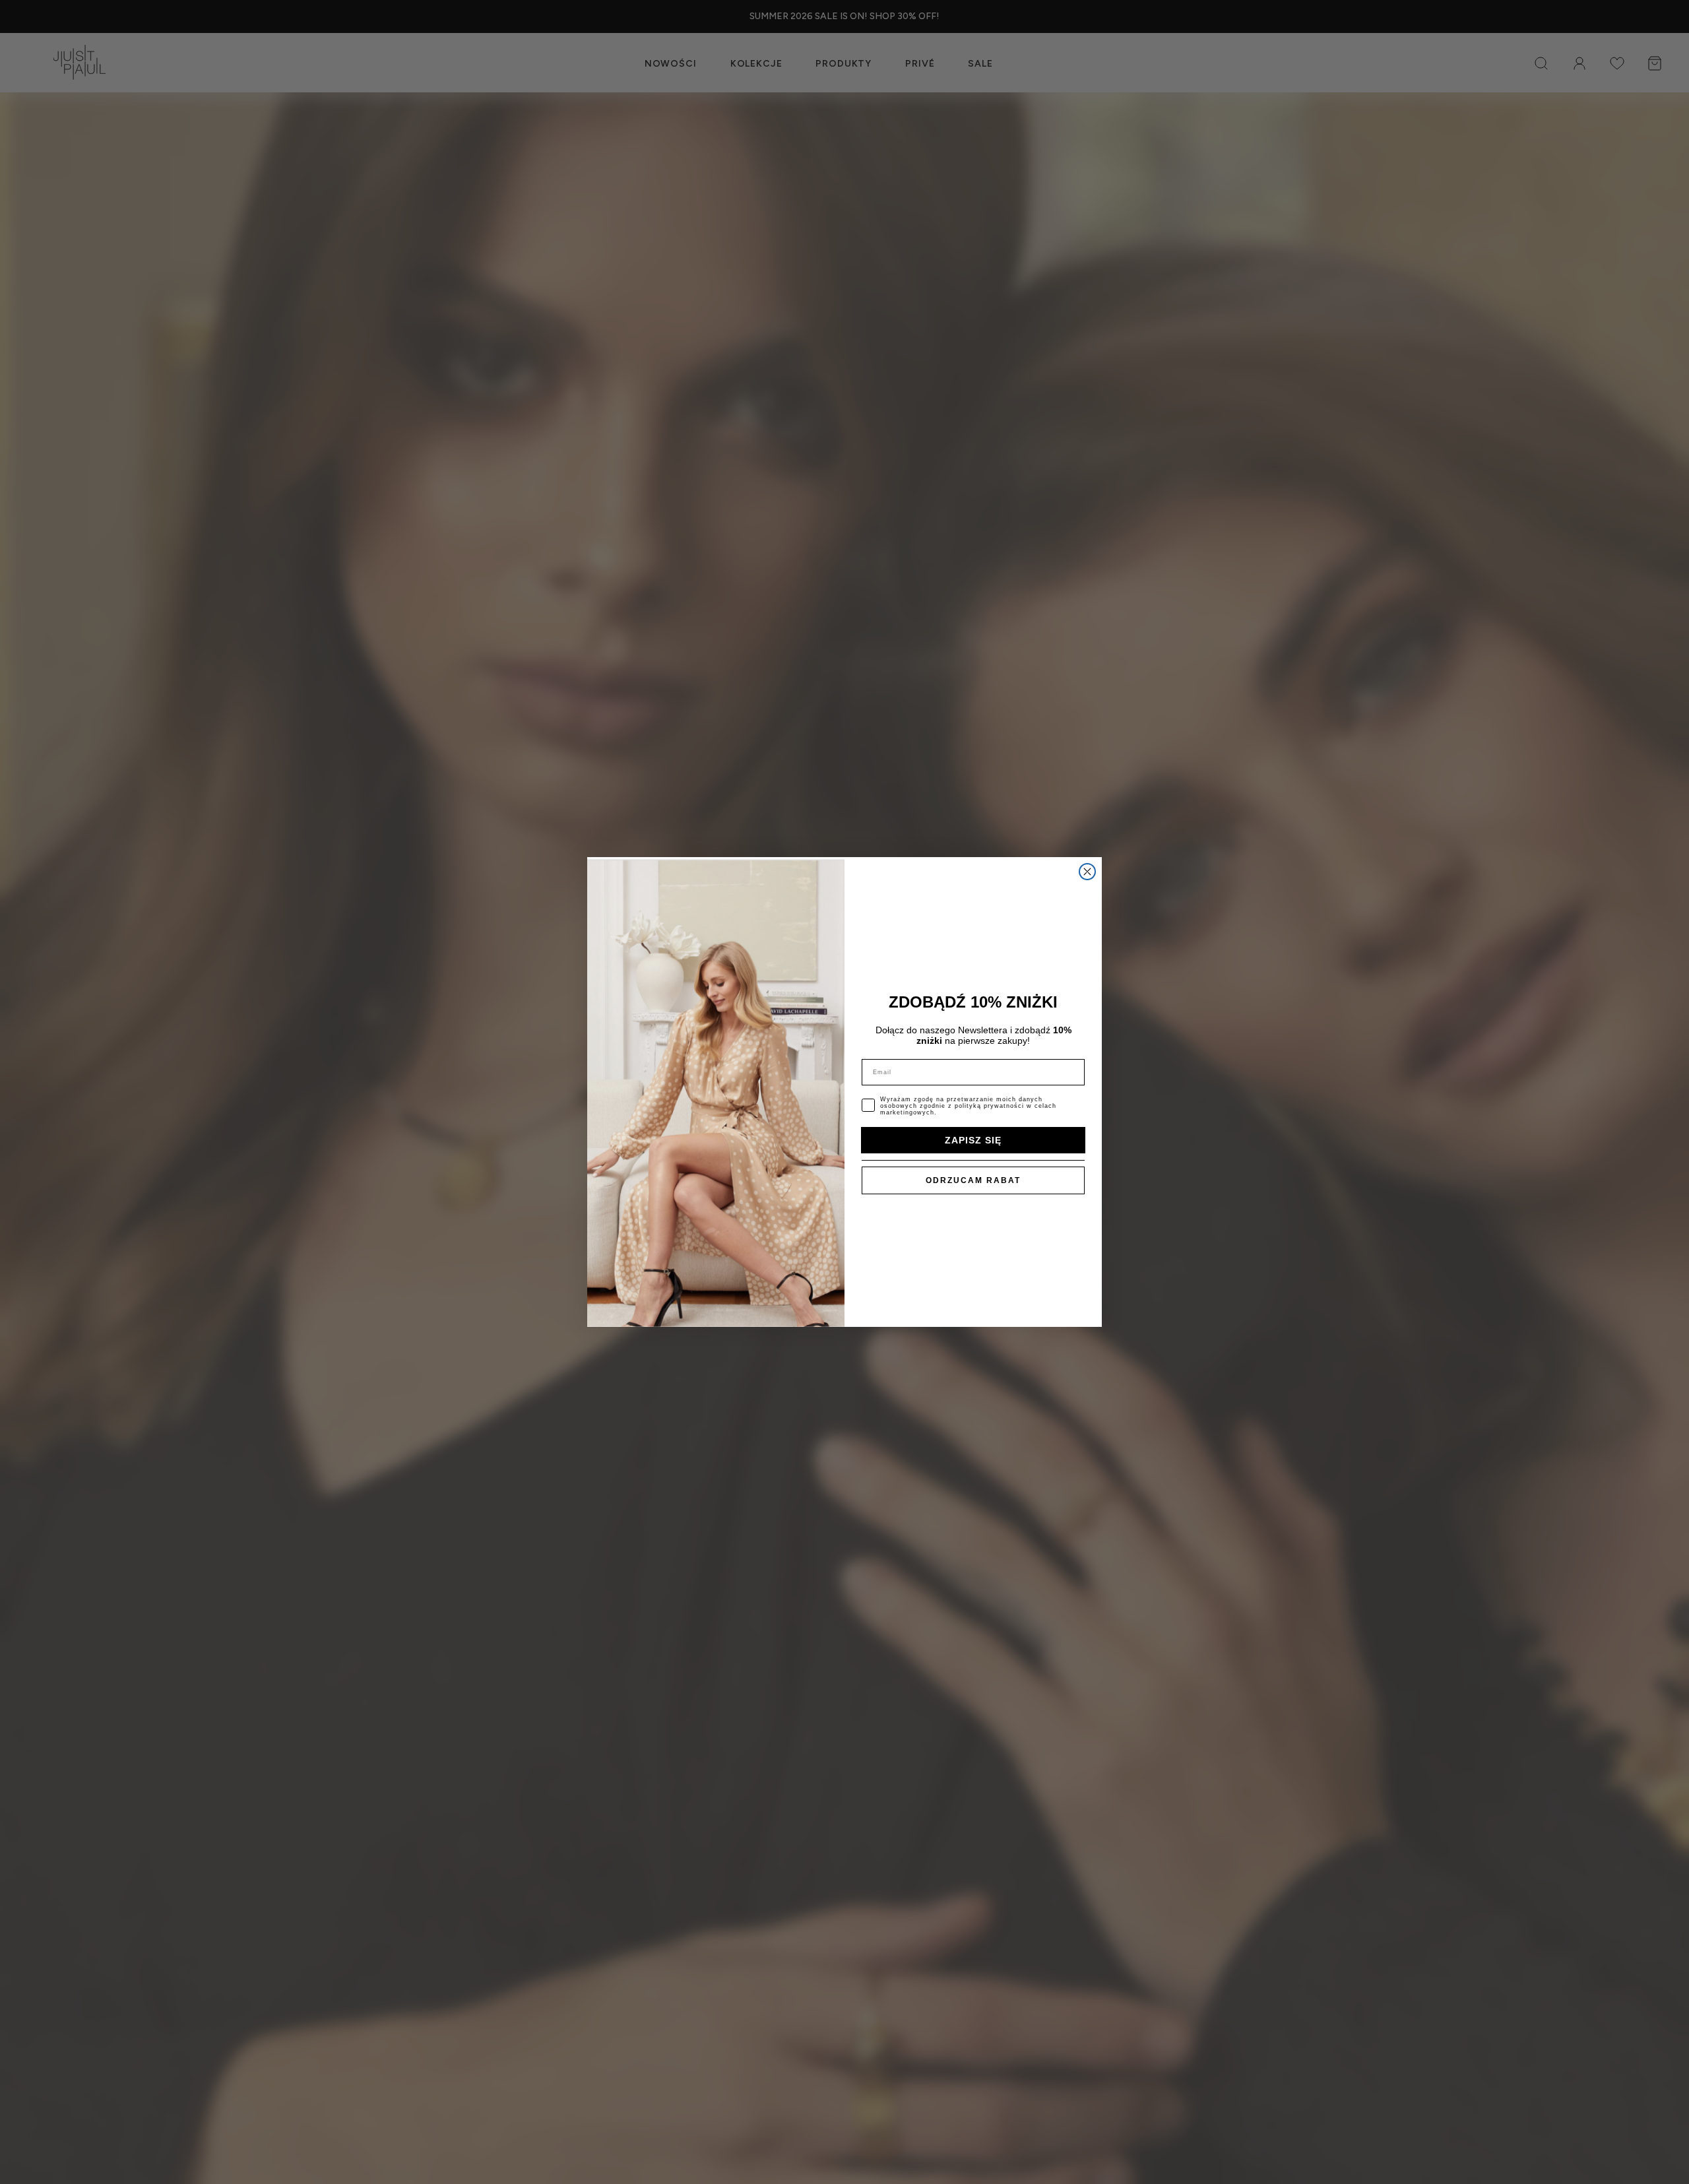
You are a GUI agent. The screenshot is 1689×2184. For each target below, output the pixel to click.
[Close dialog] (1087, 872)
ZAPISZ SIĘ (973, 1140)
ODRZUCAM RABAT (973, 1180)
